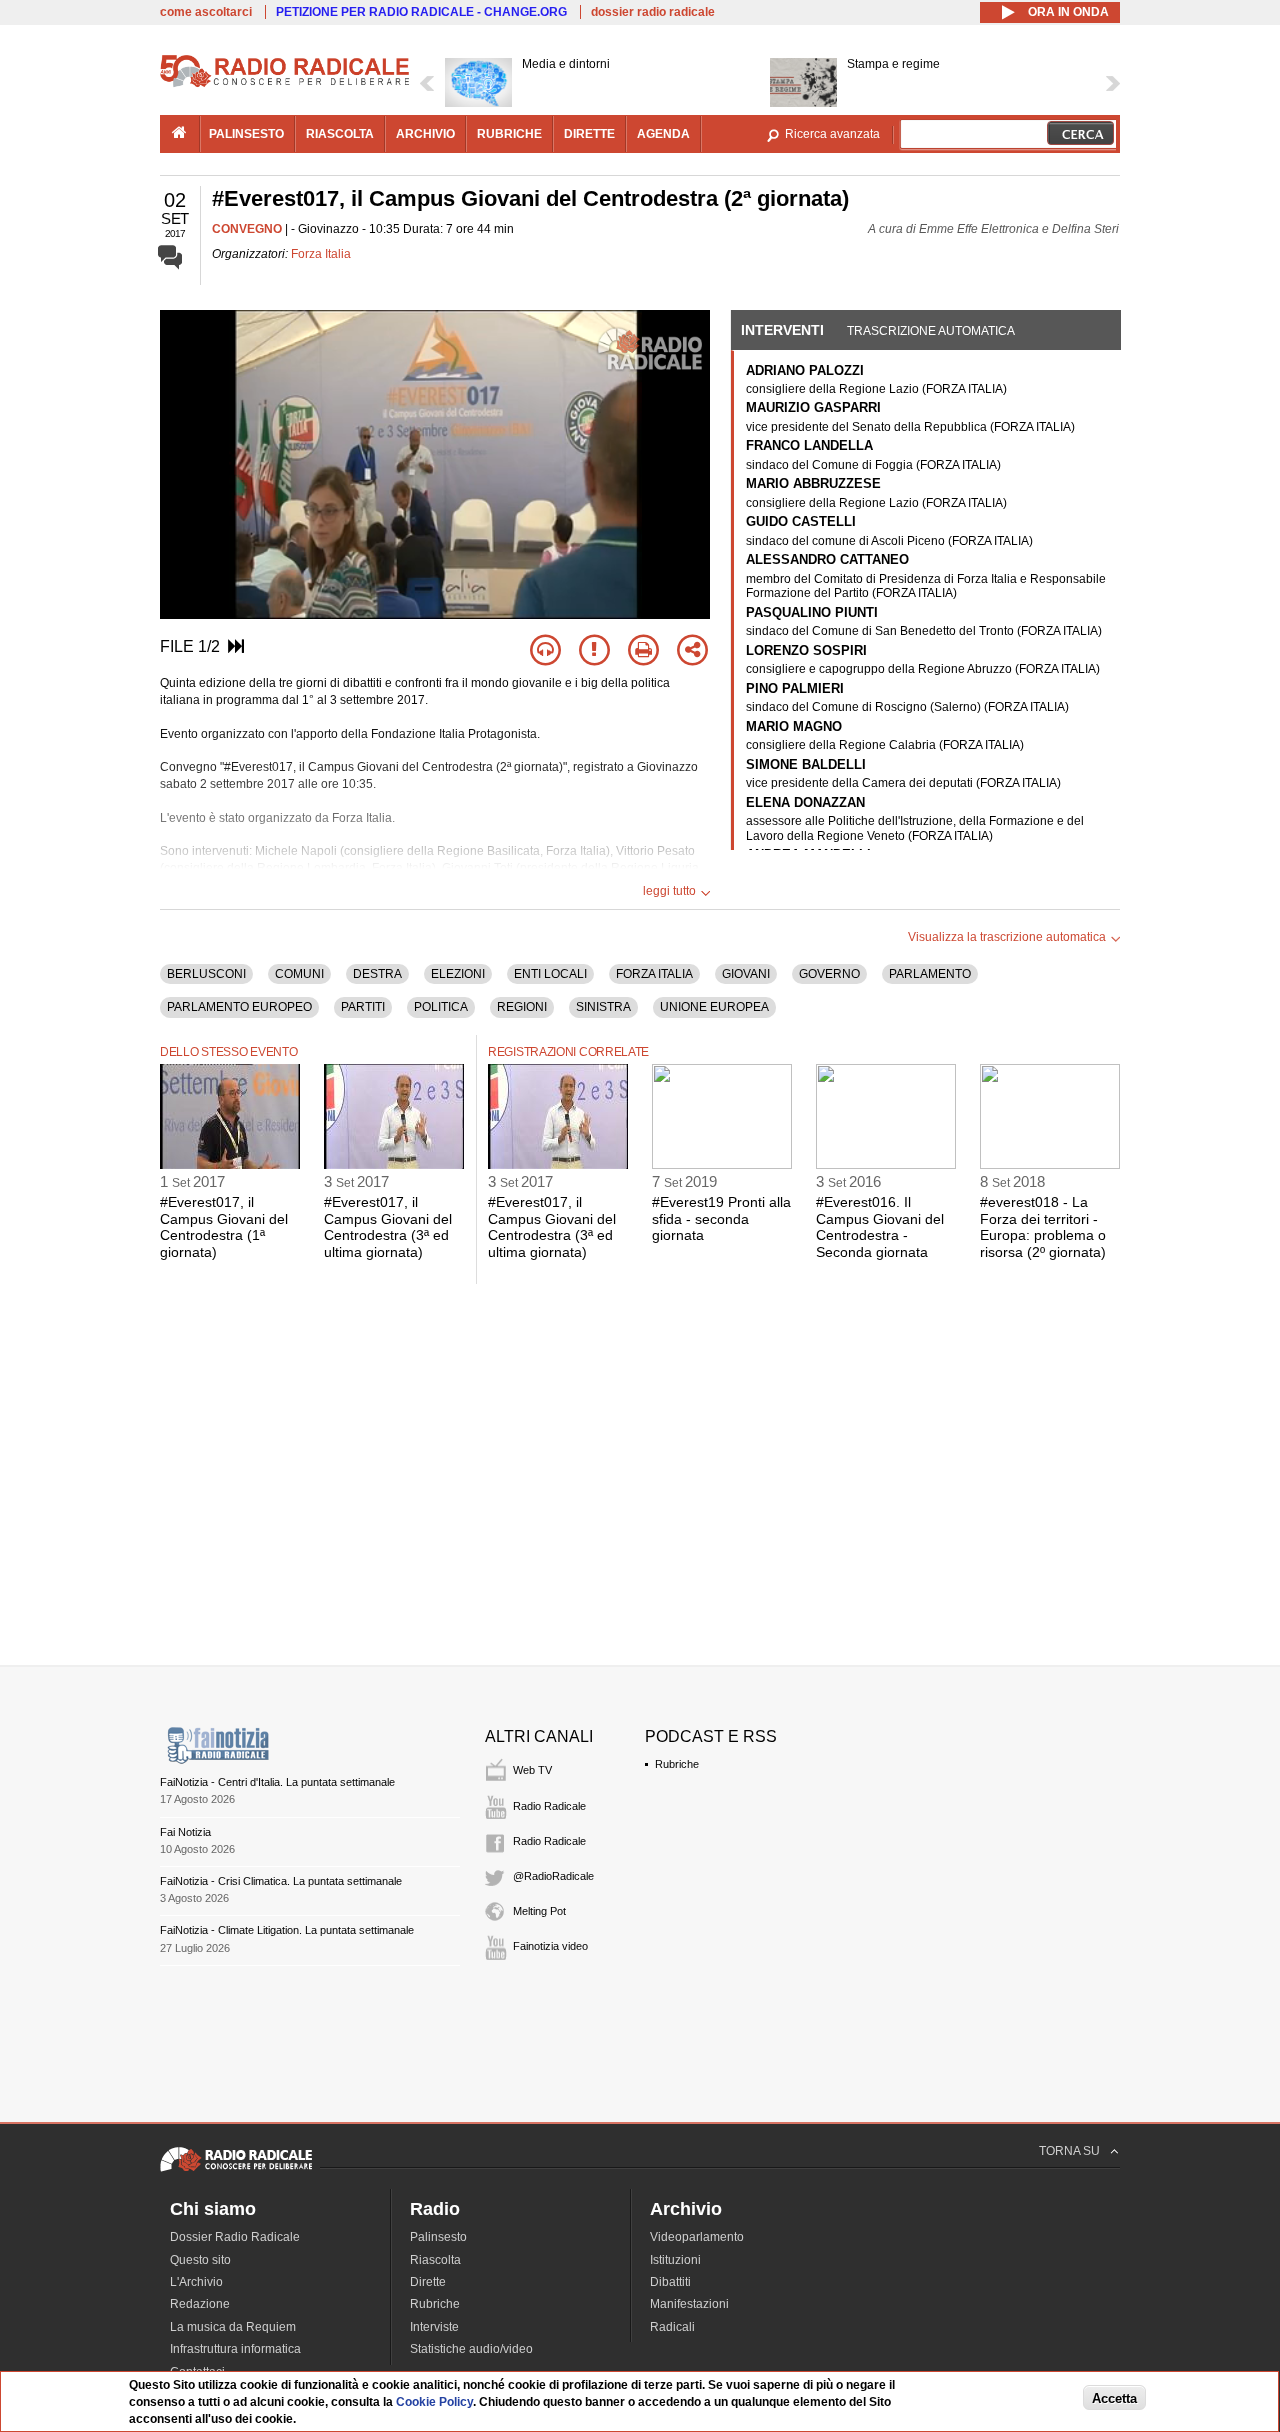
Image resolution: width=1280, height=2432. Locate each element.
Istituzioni (675, 2260)
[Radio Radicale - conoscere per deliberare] (236, 2171)
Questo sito (200, 2260)
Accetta (1114, 2398)
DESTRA (377, 974)
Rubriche (677, 1764)
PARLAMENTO (930, 974)
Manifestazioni (689, 2304)
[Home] (285, 84)
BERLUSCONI (206, 974)
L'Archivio (196, 2282)
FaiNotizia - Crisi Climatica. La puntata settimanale (281, 1881)
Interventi (782, 330)
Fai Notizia (185, 1832)
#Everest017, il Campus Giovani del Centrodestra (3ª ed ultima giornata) (388, 1227)
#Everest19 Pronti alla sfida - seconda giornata (721, 1219)
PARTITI (363, 1007)
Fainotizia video (550, 1946)
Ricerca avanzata (832, 134)
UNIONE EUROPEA (714, 1007)
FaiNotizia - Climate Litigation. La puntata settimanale (287, 1930)
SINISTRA (603, 1007)
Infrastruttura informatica (235, 2349)
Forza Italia (321, 254)
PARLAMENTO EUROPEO (239, 1007)
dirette (589, 134)
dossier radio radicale (653, 12)
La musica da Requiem (233, 2327)
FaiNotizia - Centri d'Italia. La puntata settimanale (277, 1782)
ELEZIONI (458, 974)
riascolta (340, 134)
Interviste (434, 2327)
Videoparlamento (697, 2237)
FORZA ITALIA (654, 974)
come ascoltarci (206, 12)
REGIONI (522, 1007)
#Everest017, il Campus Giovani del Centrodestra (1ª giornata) (224, 1227)
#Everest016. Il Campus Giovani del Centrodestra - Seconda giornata (880, 1227)
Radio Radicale (549, 1806)
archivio (425, 134)
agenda (663, 134)
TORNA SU (1069, 2151)
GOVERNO (829, 974)
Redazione (200, 2304)
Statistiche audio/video (471, 2349)
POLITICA (441, 1007)
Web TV (532, 1770)
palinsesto (246, 134)
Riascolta (435, 2260)
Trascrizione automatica (931, 331)
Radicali (672, 2327)
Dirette (428, 2282)
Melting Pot (539, 1911)
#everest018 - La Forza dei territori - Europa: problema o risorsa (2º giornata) (1043, 1227)
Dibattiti (670, 2282)
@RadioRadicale (553, 1876)
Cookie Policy (434, 2402)
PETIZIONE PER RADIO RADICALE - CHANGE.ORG (421, 12)
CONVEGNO (247, 229)
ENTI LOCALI (550, 974)
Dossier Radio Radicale (235, 2237)
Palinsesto (438, 2237)
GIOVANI (746, 974)
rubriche (509, 134)
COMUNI (299, 974)
